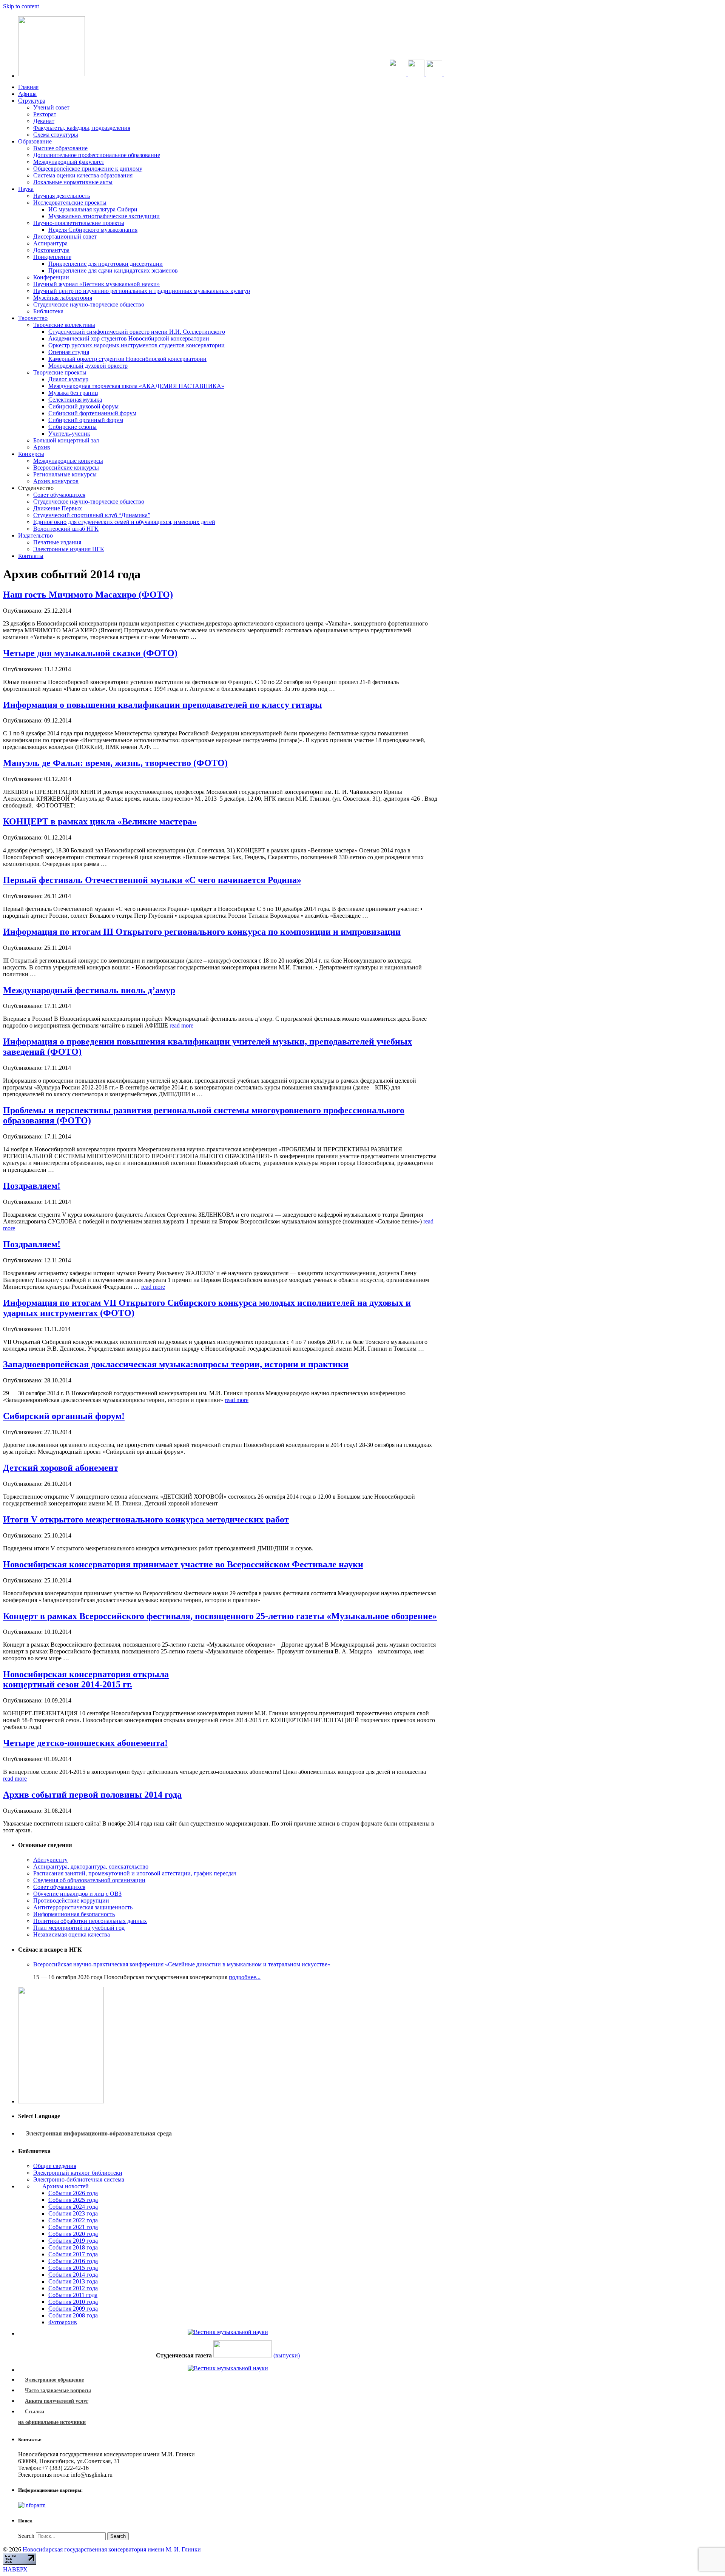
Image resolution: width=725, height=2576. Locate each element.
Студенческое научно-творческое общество (89, 304)
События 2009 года (73, 2309)
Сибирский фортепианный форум (92, 413)
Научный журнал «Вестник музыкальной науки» (96, 284)
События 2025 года (73, 2200)
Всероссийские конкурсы (66, 468)
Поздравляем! (32, 1186)
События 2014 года (73, 2275)
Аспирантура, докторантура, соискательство (91, 1867)
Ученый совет (51, 107)
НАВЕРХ (15, 2569)
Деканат (44, 121)
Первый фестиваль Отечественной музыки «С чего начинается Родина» (152, 880)
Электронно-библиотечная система (79, 2179)
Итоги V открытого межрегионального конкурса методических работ (146, 1519)
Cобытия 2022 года (73, 2220)
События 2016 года (73, 2261)
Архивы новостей (61, 2186)
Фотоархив (63, 2322)
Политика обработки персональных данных (90, 1921)
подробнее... (245, 1977)
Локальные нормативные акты (73, 182)
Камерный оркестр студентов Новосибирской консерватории (127, 359)
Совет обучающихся (59, 495)
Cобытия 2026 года (73, 2193)
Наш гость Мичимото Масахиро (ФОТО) (88, 595)
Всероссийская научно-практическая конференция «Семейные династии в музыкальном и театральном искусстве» (182, 1964)
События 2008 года (73, 2315)
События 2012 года (73, 2288)
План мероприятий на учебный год (79, 1928)
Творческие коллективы (64, 325)
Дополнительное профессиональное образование (97, 155)
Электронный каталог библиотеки (78, 2173)
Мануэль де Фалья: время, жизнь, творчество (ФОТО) (115, 763)
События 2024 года (73, 2207)
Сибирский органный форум (86, 420)
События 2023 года (73, 2213)
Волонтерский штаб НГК (66, 529)
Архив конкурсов (56, 481)
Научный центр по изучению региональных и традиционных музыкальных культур (142, 291)
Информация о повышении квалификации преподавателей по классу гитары (163, 705)
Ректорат (45, 114)
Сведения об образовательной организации (89, 1880)
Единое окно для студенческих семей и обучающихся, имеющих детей (124, 522)
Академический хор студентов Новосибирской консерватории (129, 338)
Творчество (33, 318)
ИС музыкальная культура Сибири (93, 209)
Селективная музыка (75, 400)
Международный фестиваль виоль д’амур (89, 990)
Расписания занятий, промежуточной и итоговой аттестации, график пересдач (135, 1873)
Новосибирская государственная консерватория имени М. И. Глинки (111, 2549)
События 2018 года (73, 2247)
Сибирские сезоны (72, 427)
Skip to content (21, 6)
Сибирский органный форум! (64, 1416)
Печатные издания (57, 542)
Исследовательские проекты (70, 203)
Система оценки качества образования (83, 175)
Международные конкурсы (68, 461)
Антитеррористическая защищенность (83, 1907)
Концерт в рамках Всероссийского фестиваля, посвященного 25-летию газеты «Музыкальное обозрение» (220, 1616)
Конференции (51, 277)
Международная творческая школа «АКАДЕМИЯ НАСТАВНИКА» (136, 386)
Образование (35, 141)
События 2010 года (73, 2302)
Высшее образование (60, 148)
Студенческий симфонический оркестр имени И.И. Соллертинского (137, 332)
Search (26, 2536)
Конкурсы (31, 454)
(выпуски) (287, 2355)
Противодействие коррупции (71, 1900)
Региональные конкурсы (65, 474)
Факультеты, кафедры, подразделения (82, 128)
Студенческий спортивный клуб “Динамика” (92, 515)
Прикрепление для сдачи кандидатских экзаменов (113, 270)
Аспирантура (50, 243)
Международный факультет (69, 162)
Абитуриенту (50, 1860)
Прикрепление (52, 257)
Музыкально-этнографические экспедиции (104, 216)
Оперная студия (69, 352)
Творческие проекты (60, 372)
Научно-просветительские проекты (79, 223)
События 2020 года (73, 2234)
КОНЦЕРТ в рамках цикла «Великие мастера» (100, 821)
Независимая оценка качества (72, 1934)
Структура (32, 101)
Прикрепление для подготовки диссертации (106, 264)
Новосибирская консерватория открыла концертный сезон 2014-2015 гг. (86, 1679)
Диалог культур (68, 379)
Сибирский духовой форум (83, 406)
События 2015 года (73, 2268)
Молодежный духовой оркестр (88, 366)
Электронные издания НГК (69, 549)
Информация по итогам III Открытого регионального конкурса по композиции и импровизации (202, 932)
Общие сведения (55, 2166)
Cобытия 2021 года (73, 2227)
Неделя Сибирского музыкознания (93, 230)
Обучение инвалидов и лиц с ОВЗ (77, 1894)
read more (181, 1025)
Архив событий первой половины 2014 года (92, 1795)
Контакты (31, 556)
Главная (28, 87)
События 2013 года (73, 2281)
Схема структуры (56, 135)
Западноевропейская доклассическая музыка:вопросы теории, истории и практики (176, 1364)
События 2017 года (73, 2254)
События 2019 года (73, 2241)
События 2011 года (73, 2295)
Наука (26, 189)
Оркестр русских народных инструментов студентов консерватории (137, 345)
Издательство (35, 535)
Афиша (27, 94)
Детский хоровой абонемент (61, 1468)
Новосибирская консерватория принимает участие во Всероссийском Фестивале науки (183, 1564)
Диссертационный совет (65, 236)
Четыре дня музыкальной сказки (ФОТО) (90, 653)
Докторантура (51, 250)
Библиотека (48, 311)
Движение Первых (58, 508)
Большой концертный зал (66, 440)
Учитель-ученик (69, 434)
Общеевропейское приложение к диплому (88, 169)
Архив (42, 447)
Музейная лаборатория (63, 298)
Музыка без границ (73, 393)
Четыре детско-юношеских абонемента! (85, 1743)
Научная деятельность (62, 196)
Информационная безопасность (74, 1914)
